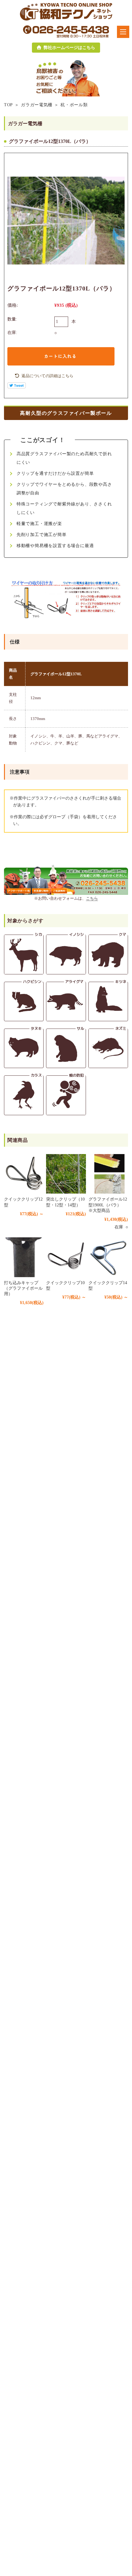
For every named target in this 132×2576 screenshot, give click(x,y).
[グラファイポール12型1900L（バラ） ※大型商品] (108, 1174)
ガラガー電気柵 (37, 105)
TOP (8, 105)
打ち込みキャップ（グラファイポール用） (23, 1288)
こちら (92, 898)
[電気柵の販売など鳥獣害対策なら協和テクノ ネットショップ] (66, 11)
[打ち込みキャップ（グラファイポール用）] (24, 1257)
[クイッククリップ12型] (24, 1174)
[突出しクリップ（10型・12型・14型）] (66, 1174)
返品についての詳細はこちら (47, 376)
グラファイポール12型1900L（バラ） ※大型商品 (108, 1205)
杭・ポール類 (74, 105)
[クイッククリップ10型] (66, 1257)
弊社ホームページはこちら (69, 48)
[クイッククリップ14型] (108, 1257)
